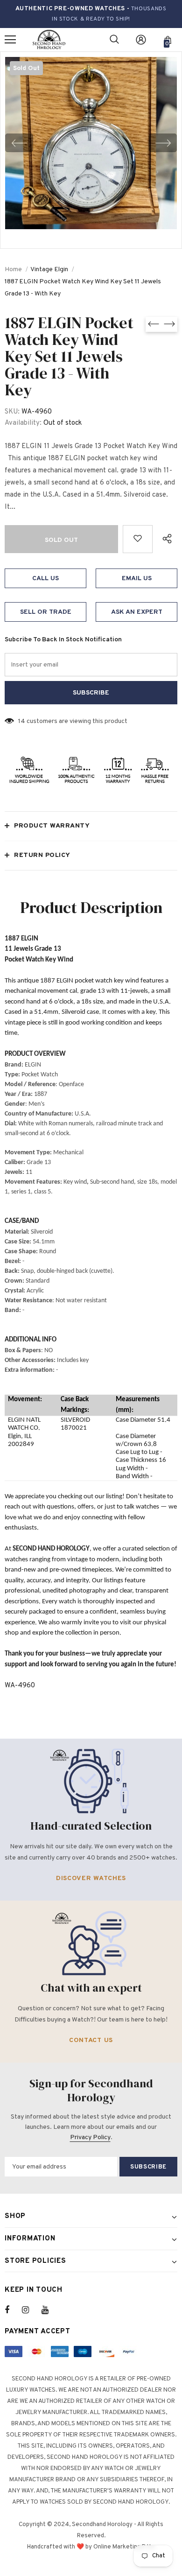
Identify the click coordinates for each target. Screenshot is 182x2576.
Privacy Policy (90, 2137)
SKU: (12, 412)
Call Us (45, 579)
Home (13, 270)
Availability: (23, 423)
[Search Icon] (114, 40)
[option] (91, 143)
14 (22, 721)
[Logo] (49, 40)
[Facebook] (13, 2310)
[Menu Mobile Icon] (10, 40)
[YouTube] (50, 2310)
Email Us (137, 579)
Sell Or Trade (46, 612)
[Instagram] (30, 2310)
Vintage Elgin (49, 270)
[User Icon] (141, 40)
